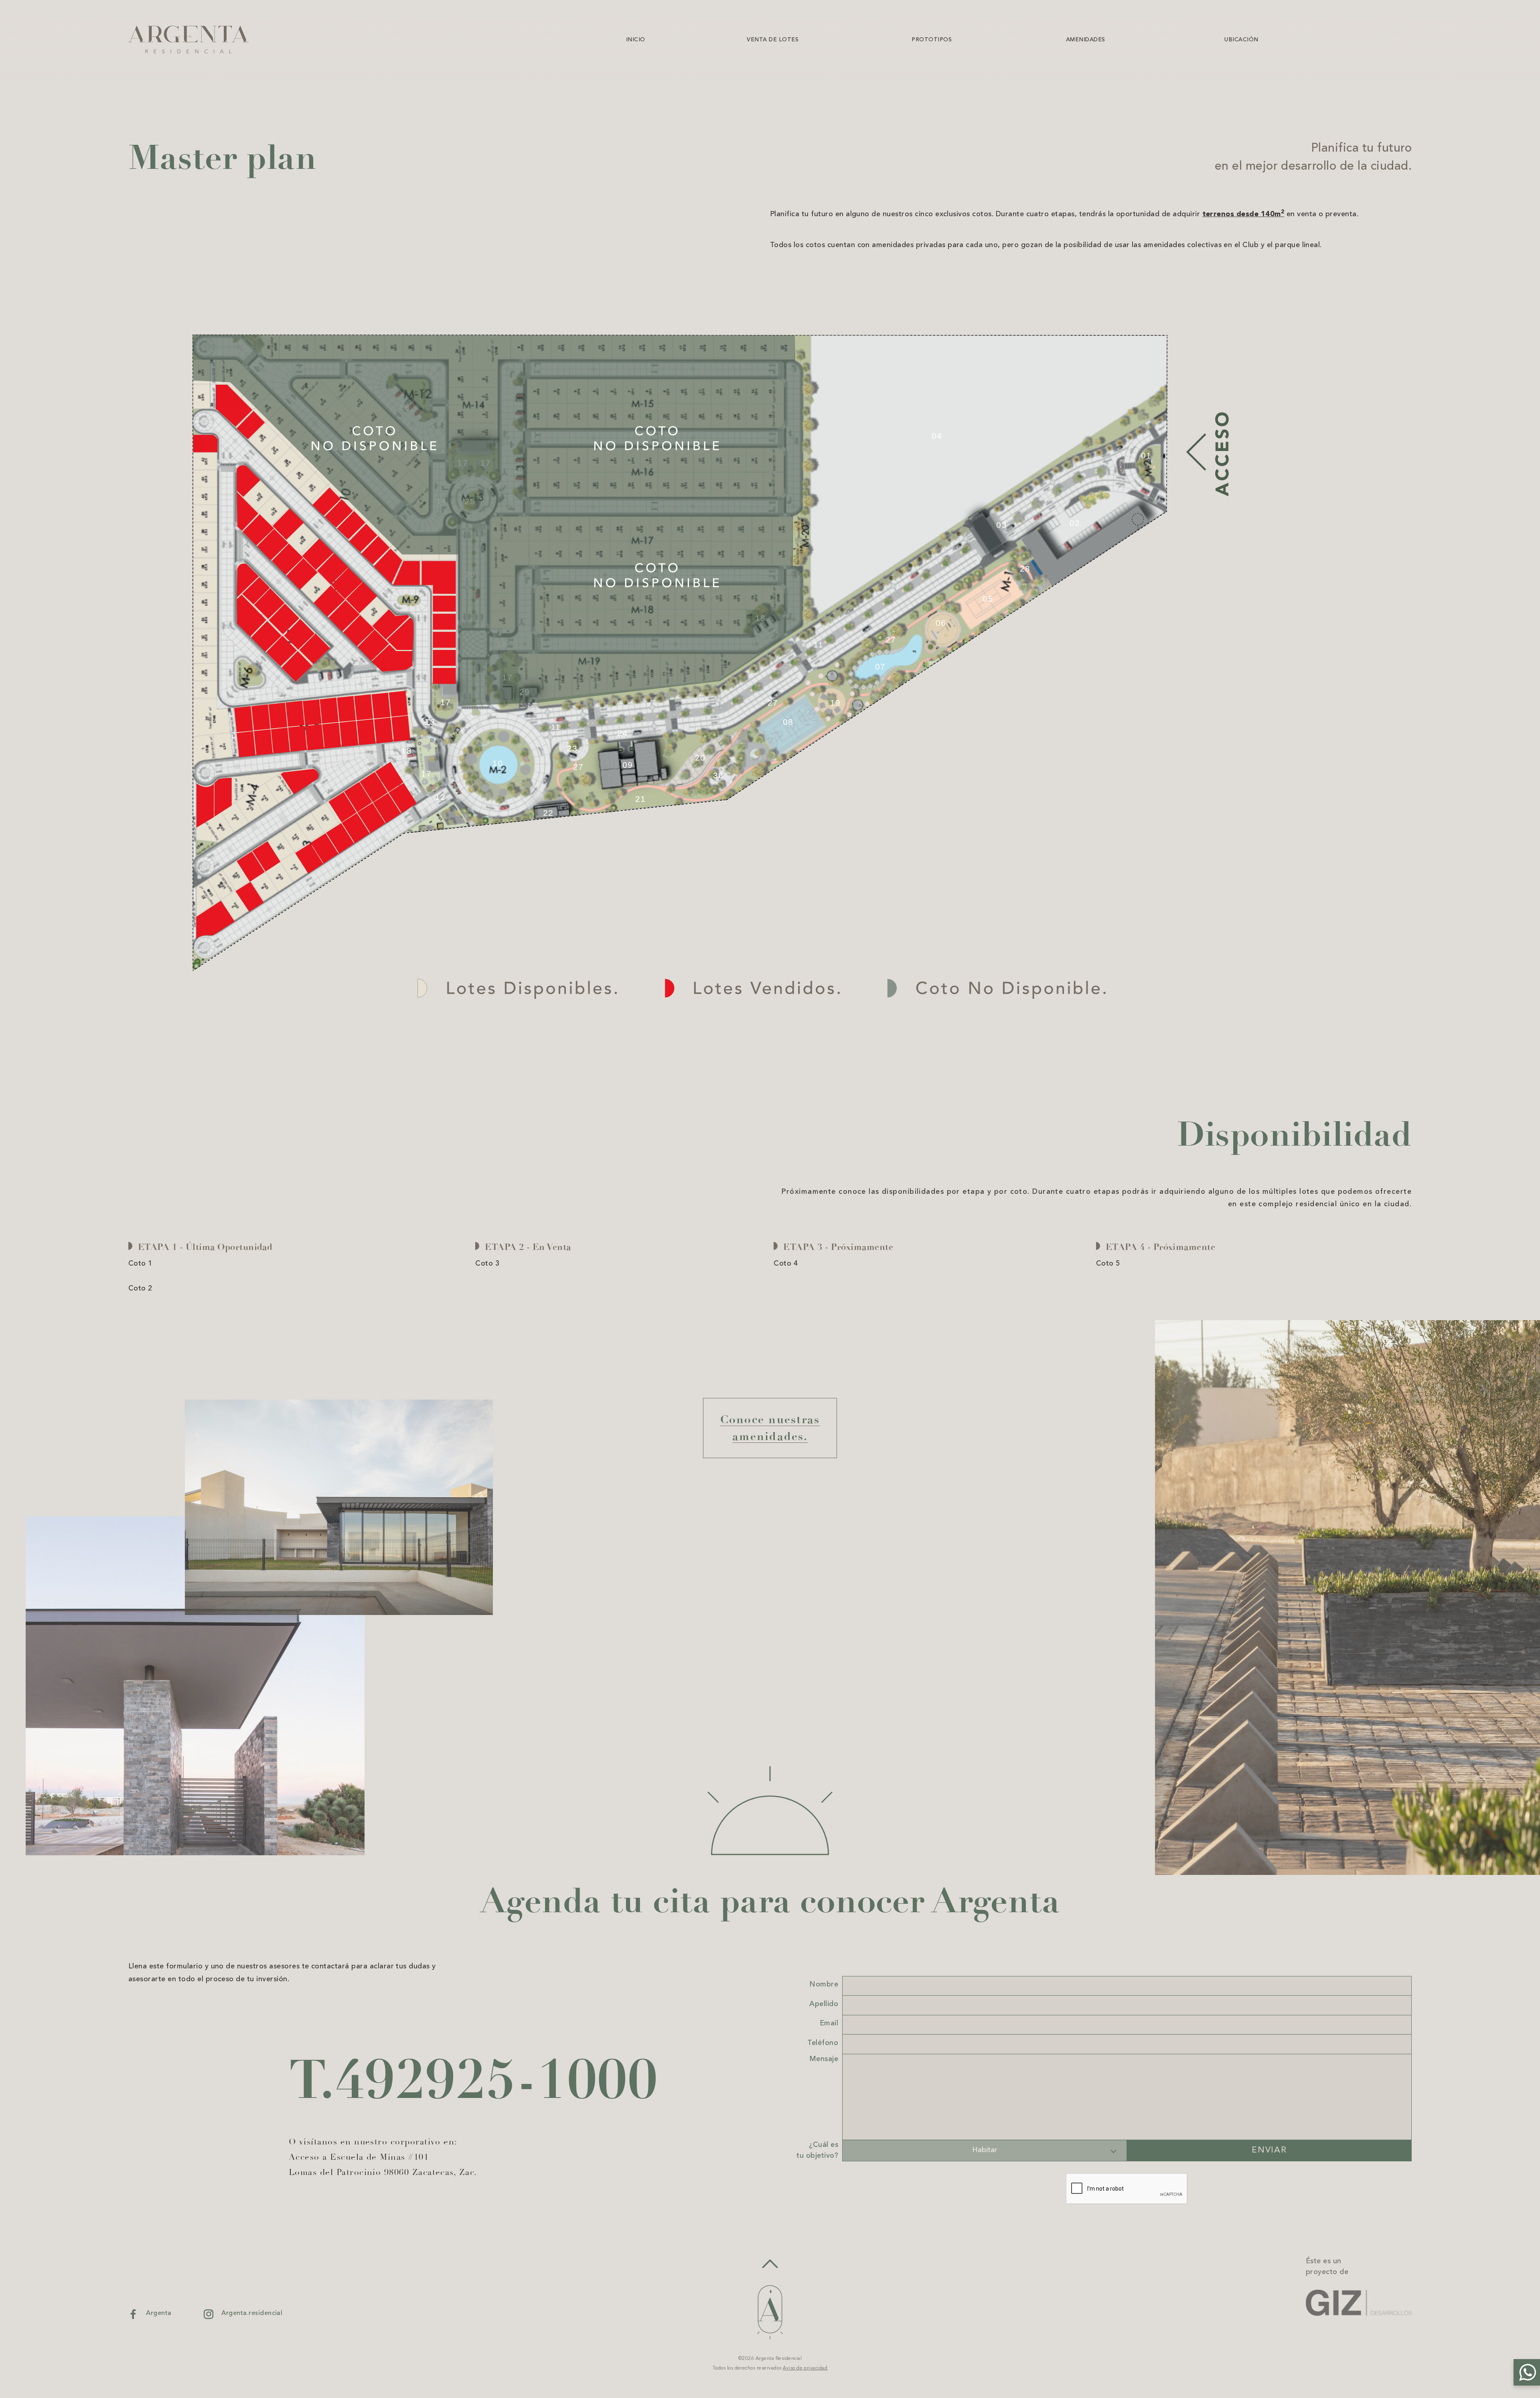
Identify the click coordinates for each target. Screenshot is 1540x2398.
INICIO (636, 40)
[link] (569, 39)
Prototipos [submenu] (932, 40)
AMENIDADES (1086, 40)
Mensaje (824, 2059)
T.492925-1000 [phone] (473, 2080)
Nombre (824, 1984)
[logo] (188, 40)
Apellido (824, 2004)
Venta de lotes (773, 40)
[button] (1527, 2372)
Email (829, 2023)
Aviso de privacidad (805, 2368)
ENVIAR (1269, 2150)
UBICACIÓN (1241, 40)
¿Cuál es (817, 2150)
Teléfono (823, 2043)
